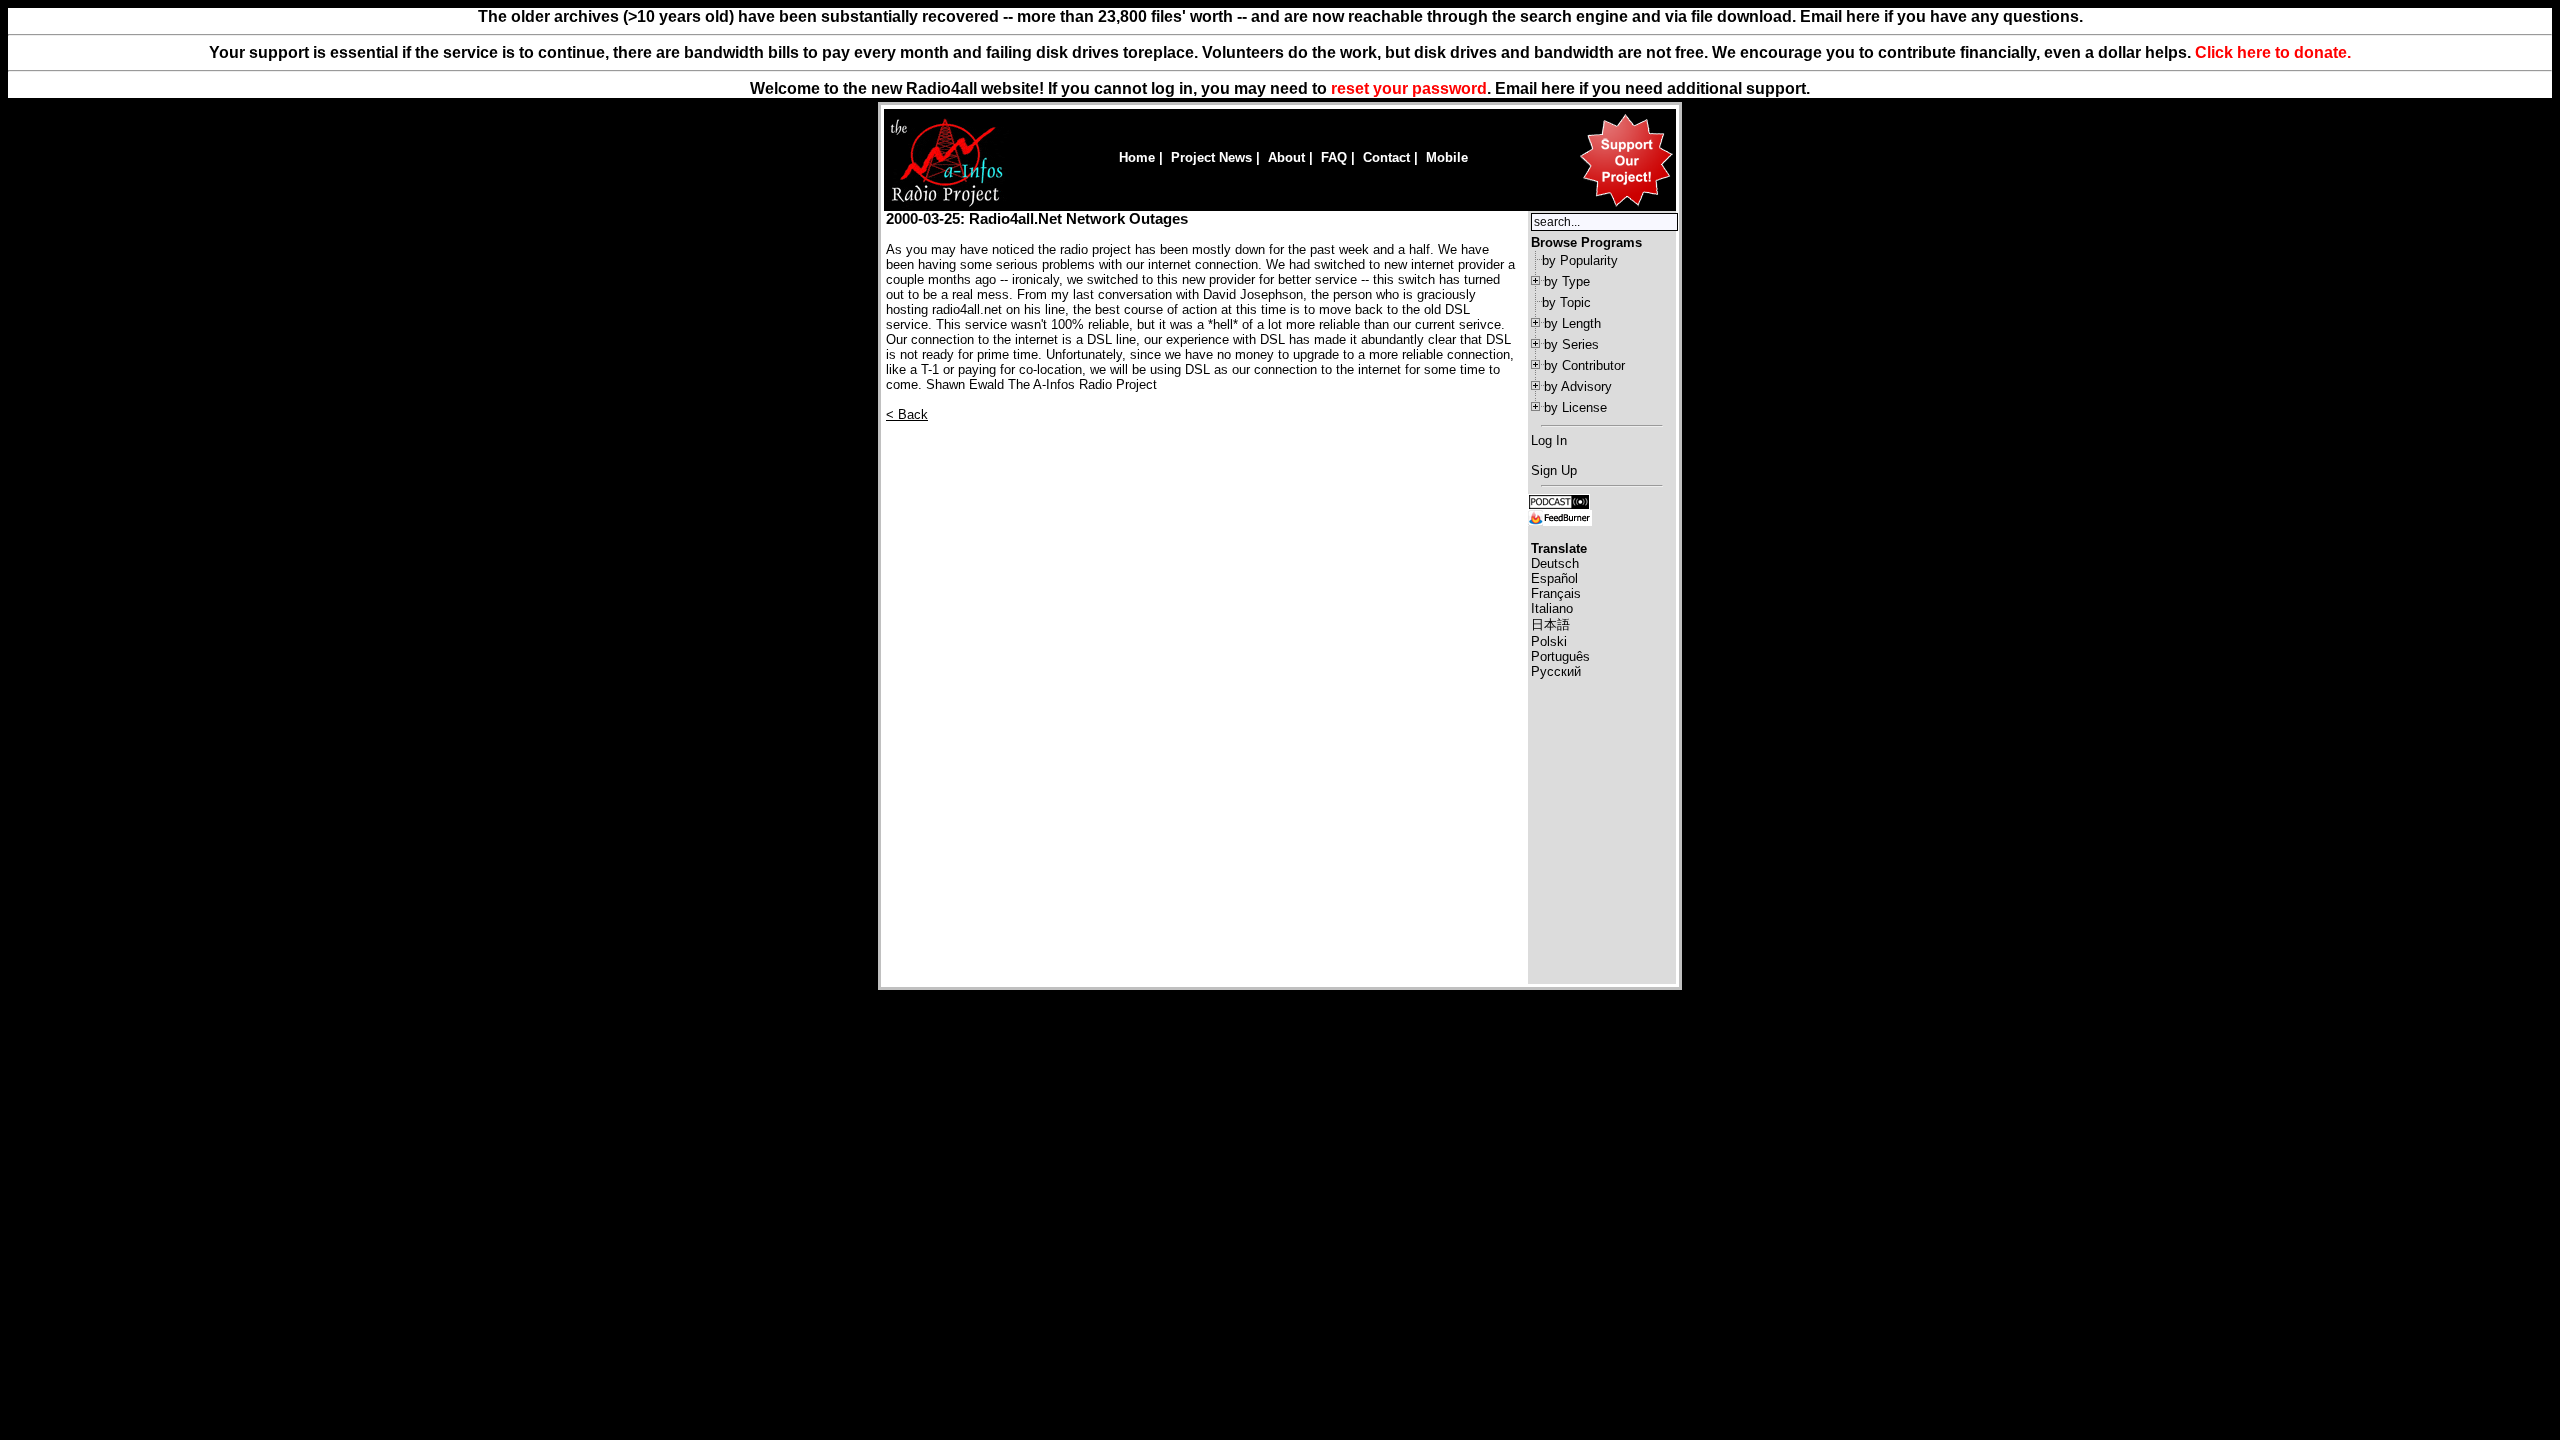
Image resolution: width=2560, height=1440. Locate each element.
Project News (1211, 157)
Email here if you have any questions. (1941, 16)
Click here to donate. (2273, 52)
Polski (1549, 641)
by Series (1571, 344)
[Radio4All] (946, 204)
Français (1556, 593)
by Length (1572, 323)
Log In (1549, 440)
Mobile (1447, 157)
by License (1575, 407)
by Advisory (1578, 386)
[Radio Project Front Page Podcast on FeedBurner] (1560, 516)
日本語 (1550, 624)
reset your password (1409, 88)
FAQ (1334, 157)
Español (1554, 578)
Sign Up (1554, 470)
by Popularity (1580, 260)
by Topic (1566, 302)
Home (1137, 157)
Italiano (1552, 608)
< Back (907, 414)
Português (1560, 656)
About (1286, 157)
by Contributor (1584, 365)
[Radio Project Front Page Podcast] (1559, 500)
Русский (1556, 671)
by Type (1567, 281)
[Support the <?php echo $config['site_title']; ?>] (1626, 205)
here (1558, 88)
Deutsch (1555, 563)
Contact (1386, 157)
